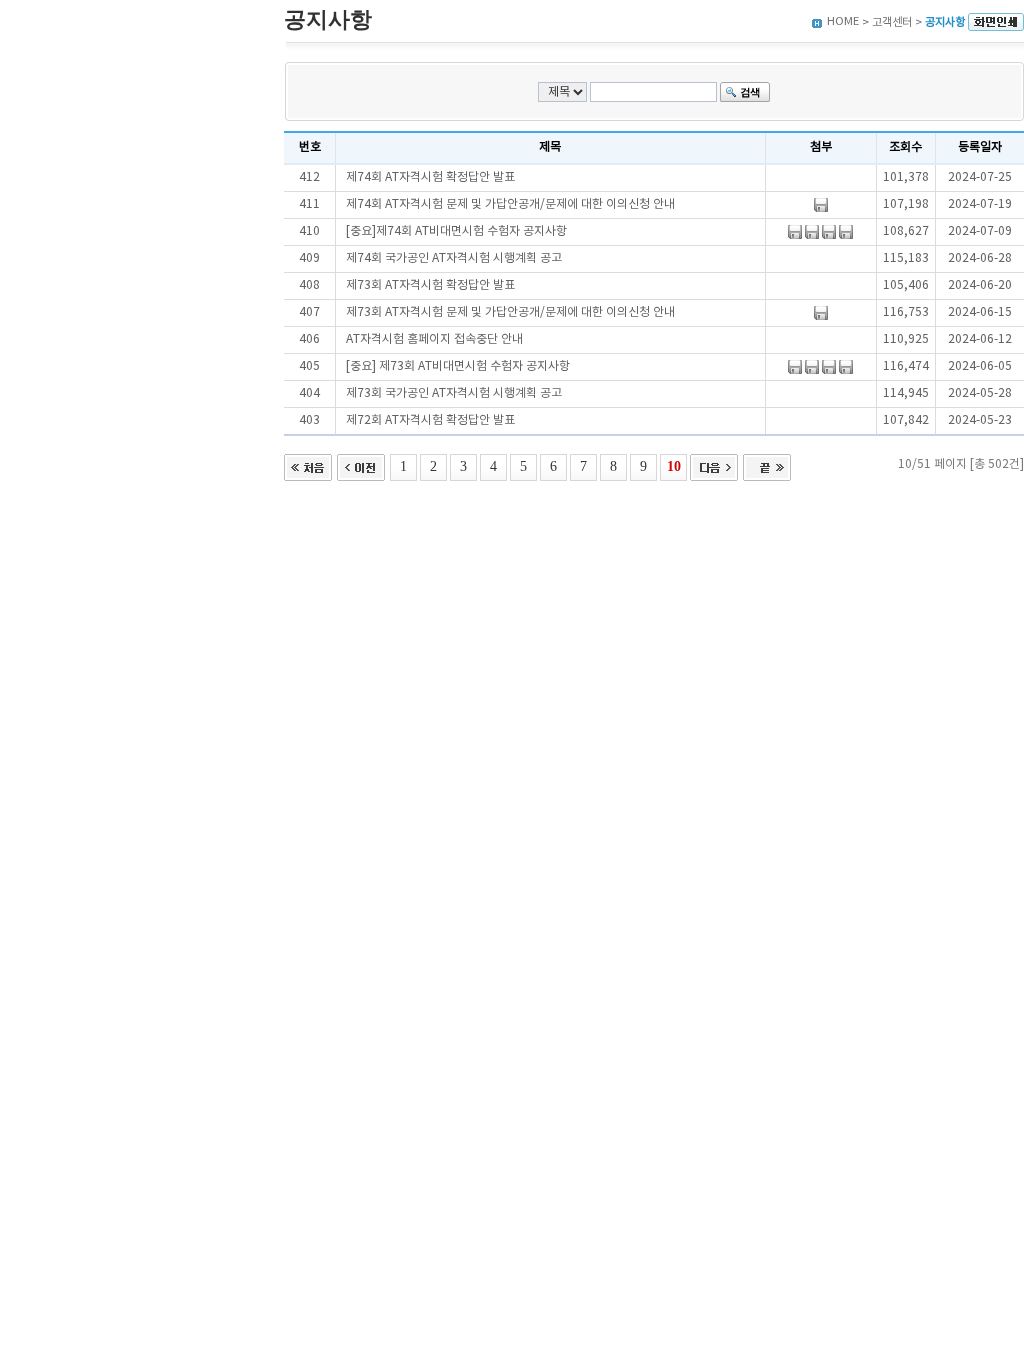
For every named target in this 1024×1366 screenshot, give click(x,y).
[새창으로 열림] (996, 22)
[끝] (767, 465)
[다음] (714, 465)
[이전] (361, 465)
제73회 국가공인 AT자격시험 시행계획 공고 (454, 393)
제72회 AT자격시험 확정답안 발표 (430, 420)
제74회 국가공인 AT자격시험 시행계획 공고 (454, 258)
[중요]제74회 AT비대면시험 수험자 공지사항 (456, 231)
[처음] (308, 465)
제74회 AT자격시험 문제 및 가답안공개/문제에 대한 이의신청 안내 (510, 204)
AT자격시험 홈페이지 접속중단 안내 (434, 339)
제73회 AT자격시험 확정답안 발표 (430, 285)
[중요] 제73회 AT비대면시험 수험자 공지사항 (458, 366)
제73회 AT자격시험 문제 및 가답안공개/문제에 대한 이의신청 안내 (510, 312)
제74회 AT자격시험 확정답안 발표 (430, 177)
